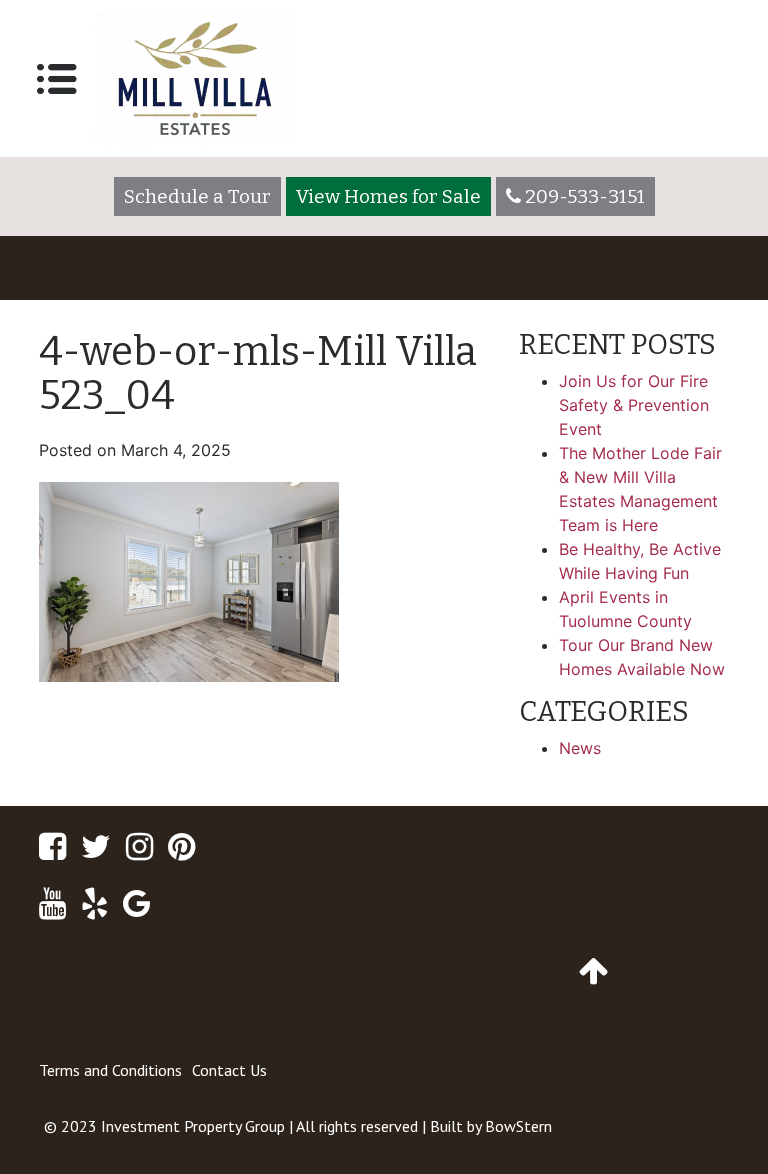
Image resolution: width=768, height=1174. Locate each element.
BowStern (518, 1126)
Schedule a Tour (197, 196)
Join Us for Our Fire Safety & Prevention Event (634, 405)
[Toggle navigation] (57, 79)
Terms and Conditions (110, 1070)
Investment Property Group (193, 1126)
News (580, 748)
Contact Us (229, 1070)
